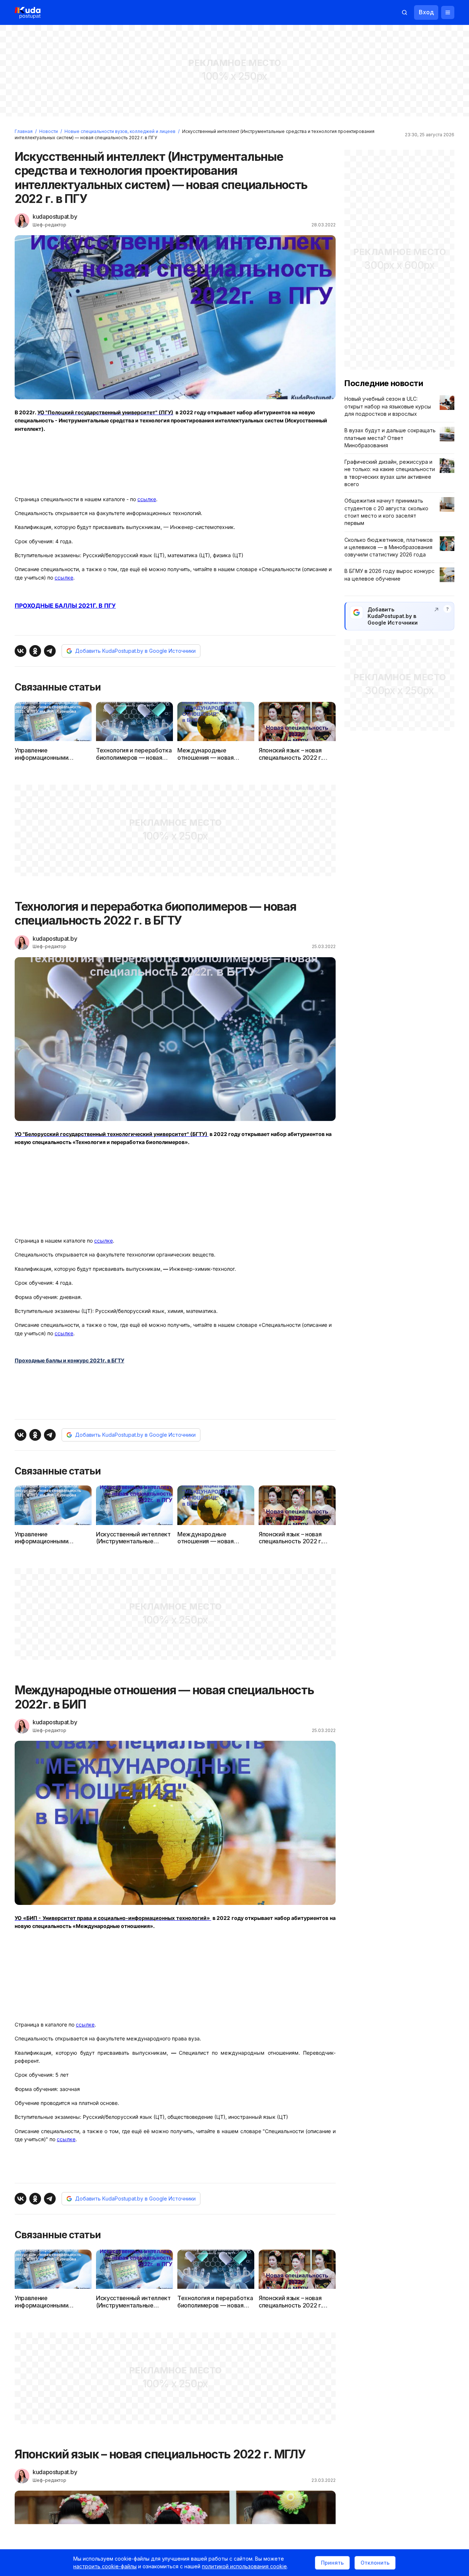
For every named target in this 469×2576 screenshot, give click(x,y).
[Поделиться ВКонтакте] (21, 651)
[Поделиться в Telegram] (50, 651)
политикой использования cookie (244, 2566)
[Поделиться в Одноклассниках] (35, 651)
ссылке (147, 499)
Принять (332, 2563)
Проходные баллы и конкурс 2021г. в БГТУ (69, 1360)
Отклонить (375, 2563)
